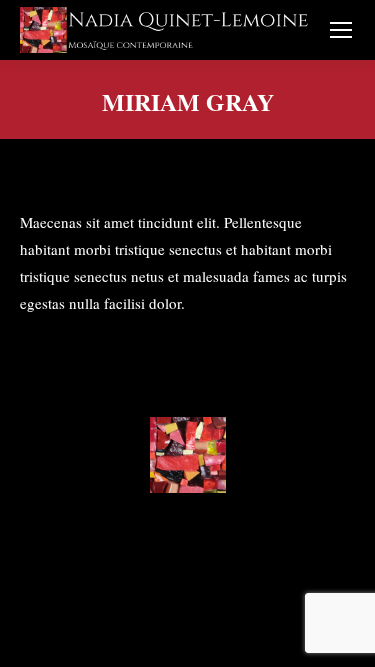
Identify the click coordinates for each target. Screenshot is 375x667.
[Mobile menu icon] (341, 30)
